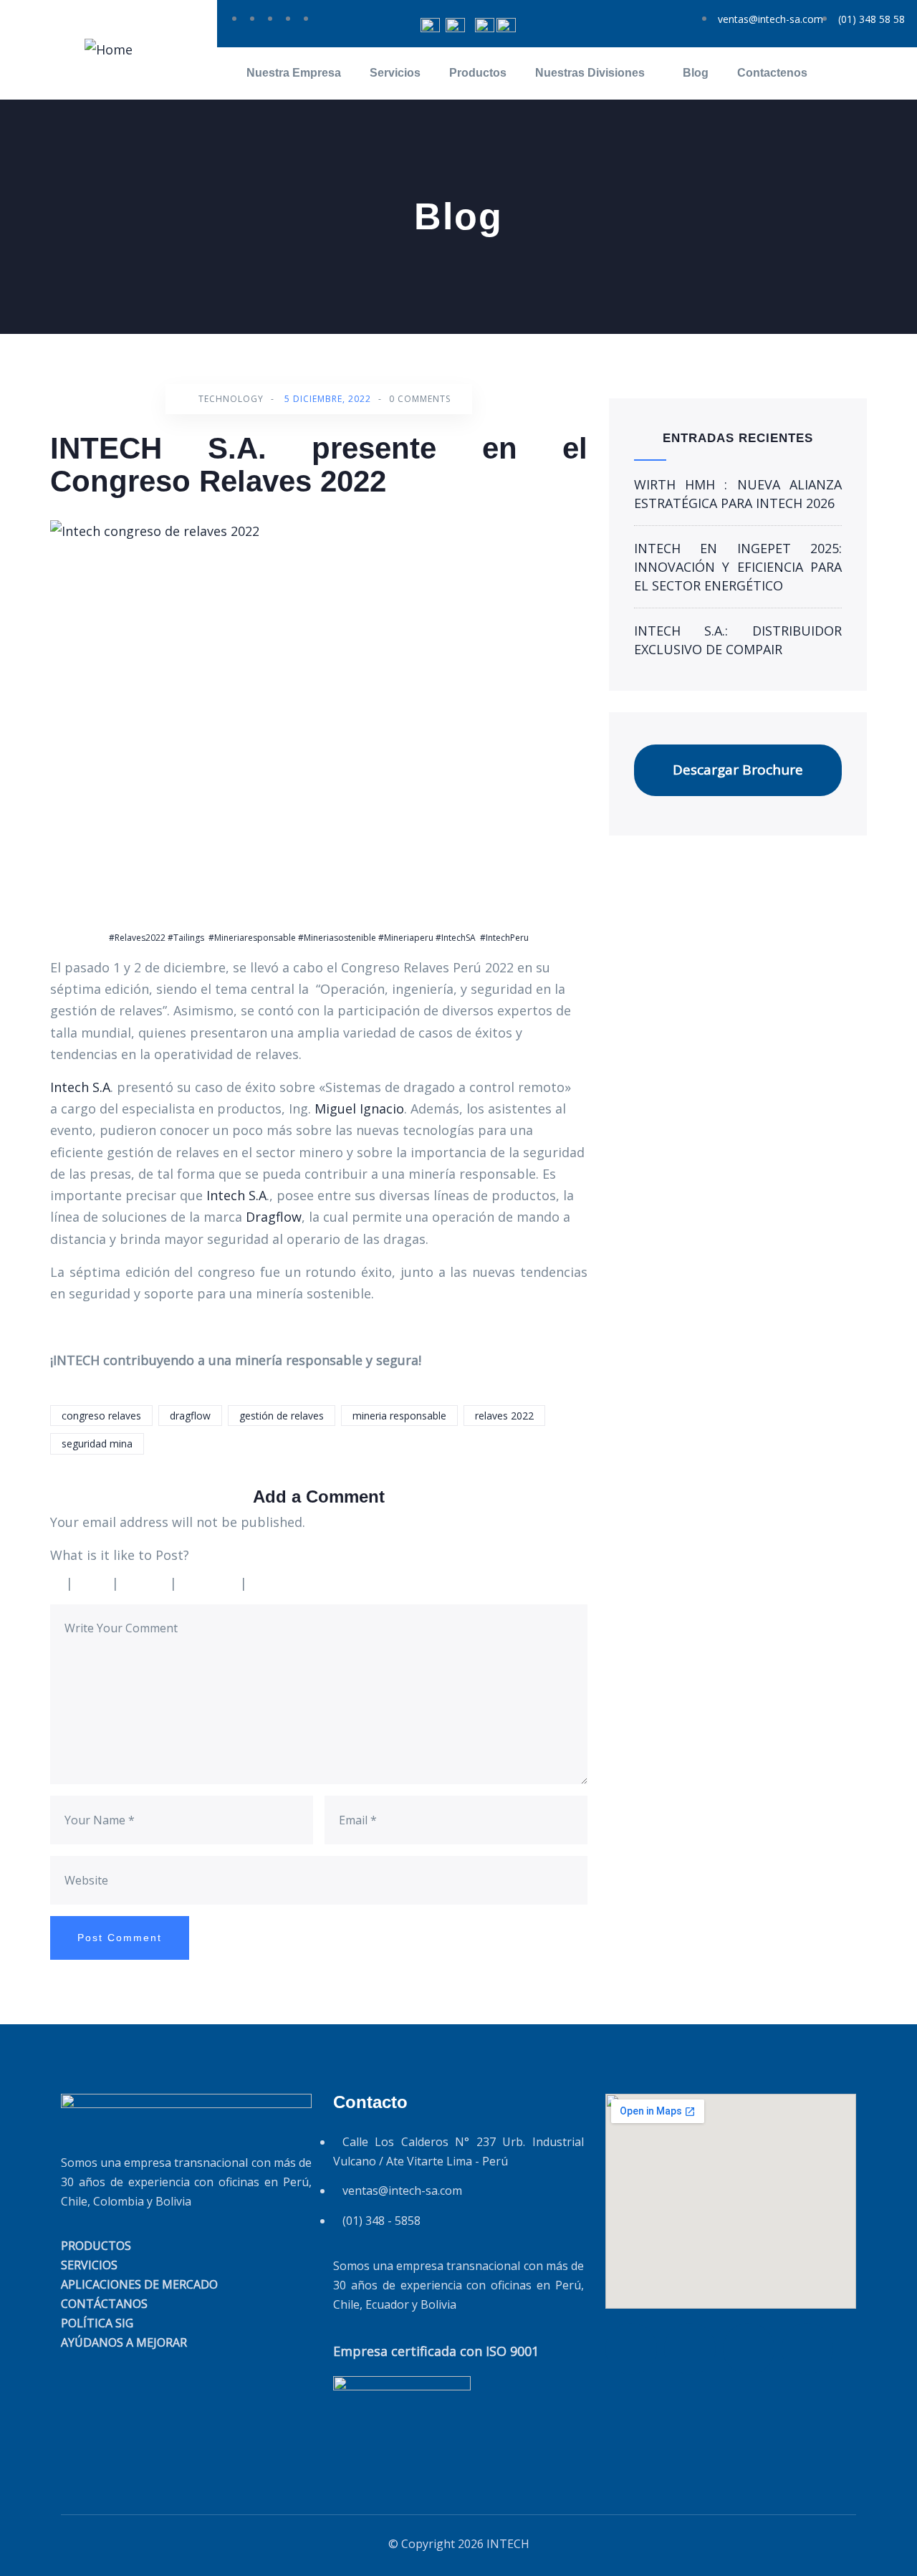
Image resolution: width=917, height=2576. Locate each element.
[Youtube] (749, 2349)
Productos (478, 73)
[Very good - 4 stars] (212, 1583)
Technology (231, 399)
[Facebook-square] (690, 2349)
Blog (696, 73)
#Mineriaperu (406, 938)
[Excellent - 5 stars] (288, 1583)
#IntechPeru (504, 938)
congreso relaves (101, 1416)
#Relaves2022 (137, 938)
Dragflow (274, 1217)
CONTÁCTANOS (104, 2304)
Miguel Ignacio (359, 1109)
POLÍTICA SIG (97, 2323)
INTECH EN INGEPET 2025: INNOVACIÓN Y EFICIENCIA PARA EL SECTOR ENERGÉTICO (738, 567)
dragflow (190, 1416)
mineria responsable (399, 1416)
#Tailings (186, 938)
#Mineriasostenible (337, 938)
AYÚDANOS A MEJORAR (124, 2342)
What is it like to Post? (120, 1555)
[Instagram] (807, 2349)
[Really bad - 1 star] (56, 1583)
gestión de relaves (282, 1416)
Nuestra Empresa (294, 73)
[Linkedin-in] (631, 2349)
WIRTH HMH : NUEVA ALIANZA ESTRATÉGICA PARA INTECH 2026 (738, 494)
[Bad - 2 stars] (96, 1583)
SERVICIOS (89, 2265)
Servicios (395, 73)
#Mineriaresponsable (252, 938)
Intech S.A (80, 1087)
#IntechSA (456, 938)
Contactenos (772, 73)
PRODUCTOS (96, 2246)
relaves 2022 (504, 1416)
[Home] (109, 49)
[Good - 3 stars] (148, 1583)
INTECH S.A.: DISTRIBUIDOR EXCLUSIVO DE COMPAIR (738, 640)
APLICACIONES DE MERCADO (139, 2284)
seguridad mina (97, 1443)
